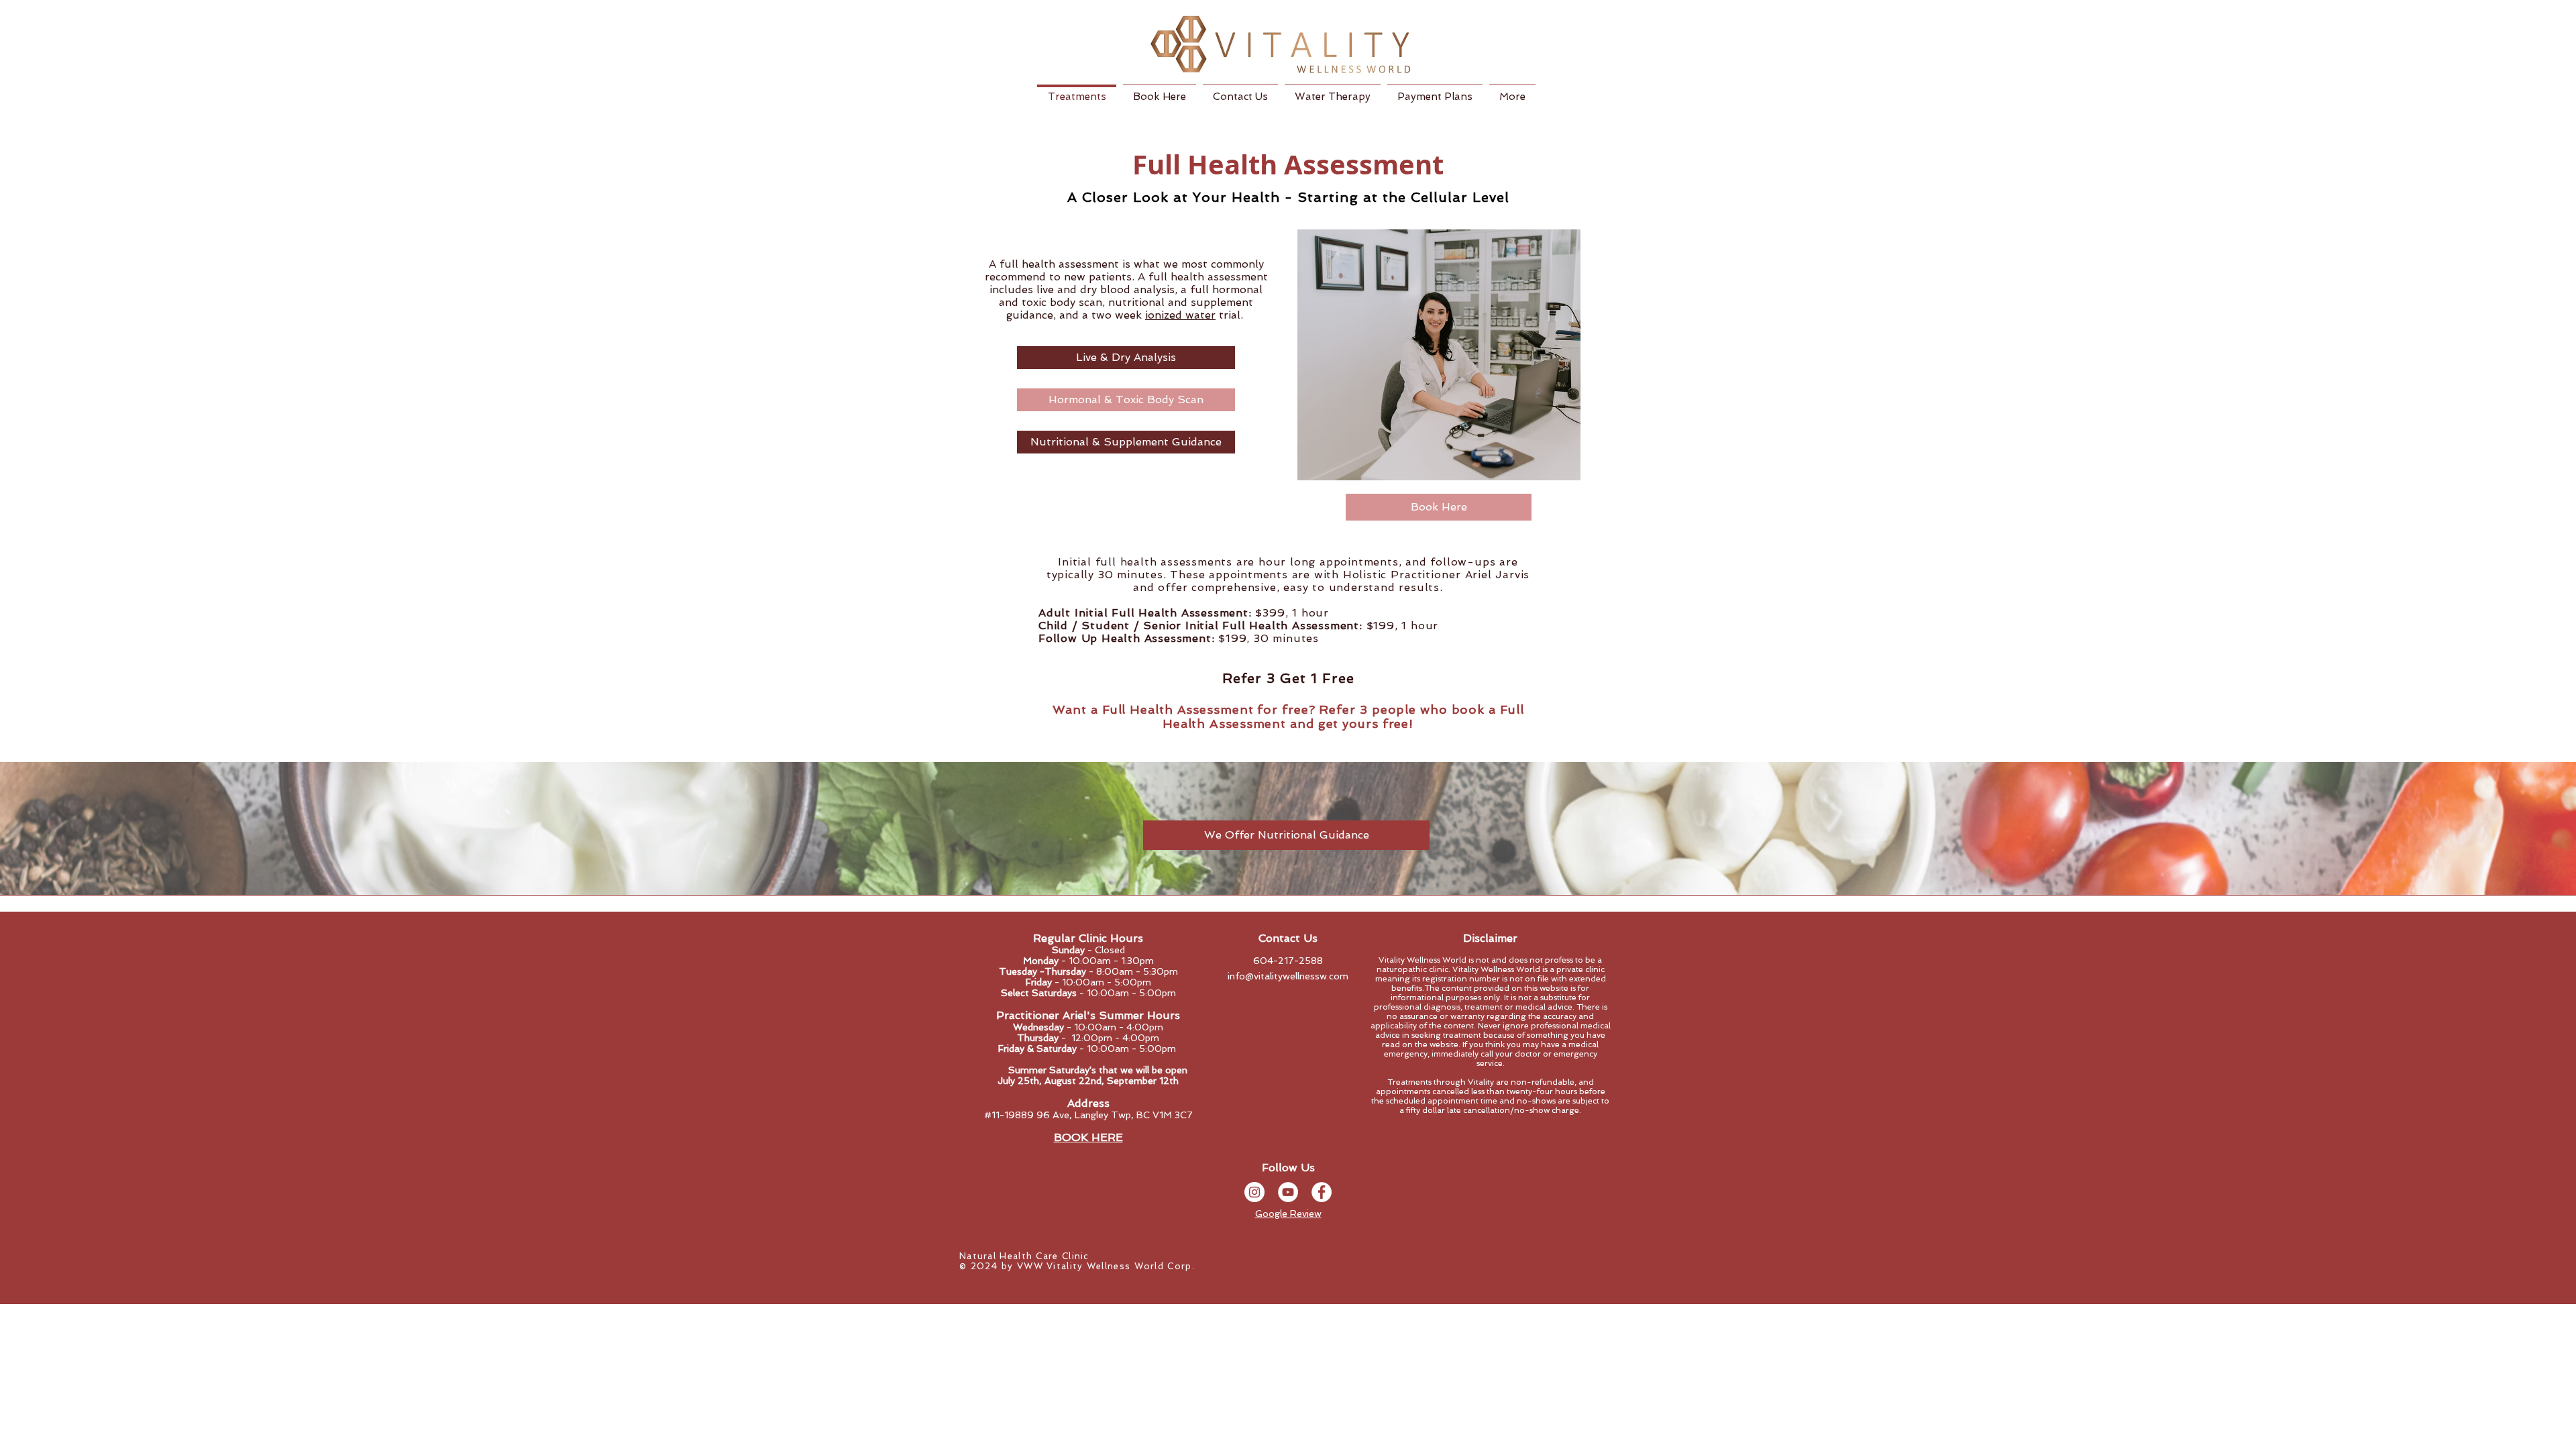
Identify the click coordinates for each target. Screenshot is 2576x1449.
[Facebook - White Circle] (1322, 1192)
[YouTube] (1288, 1192)
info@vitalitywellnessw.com (1288, 976)
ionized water (1180, 315)
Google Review (1288, 1214)
